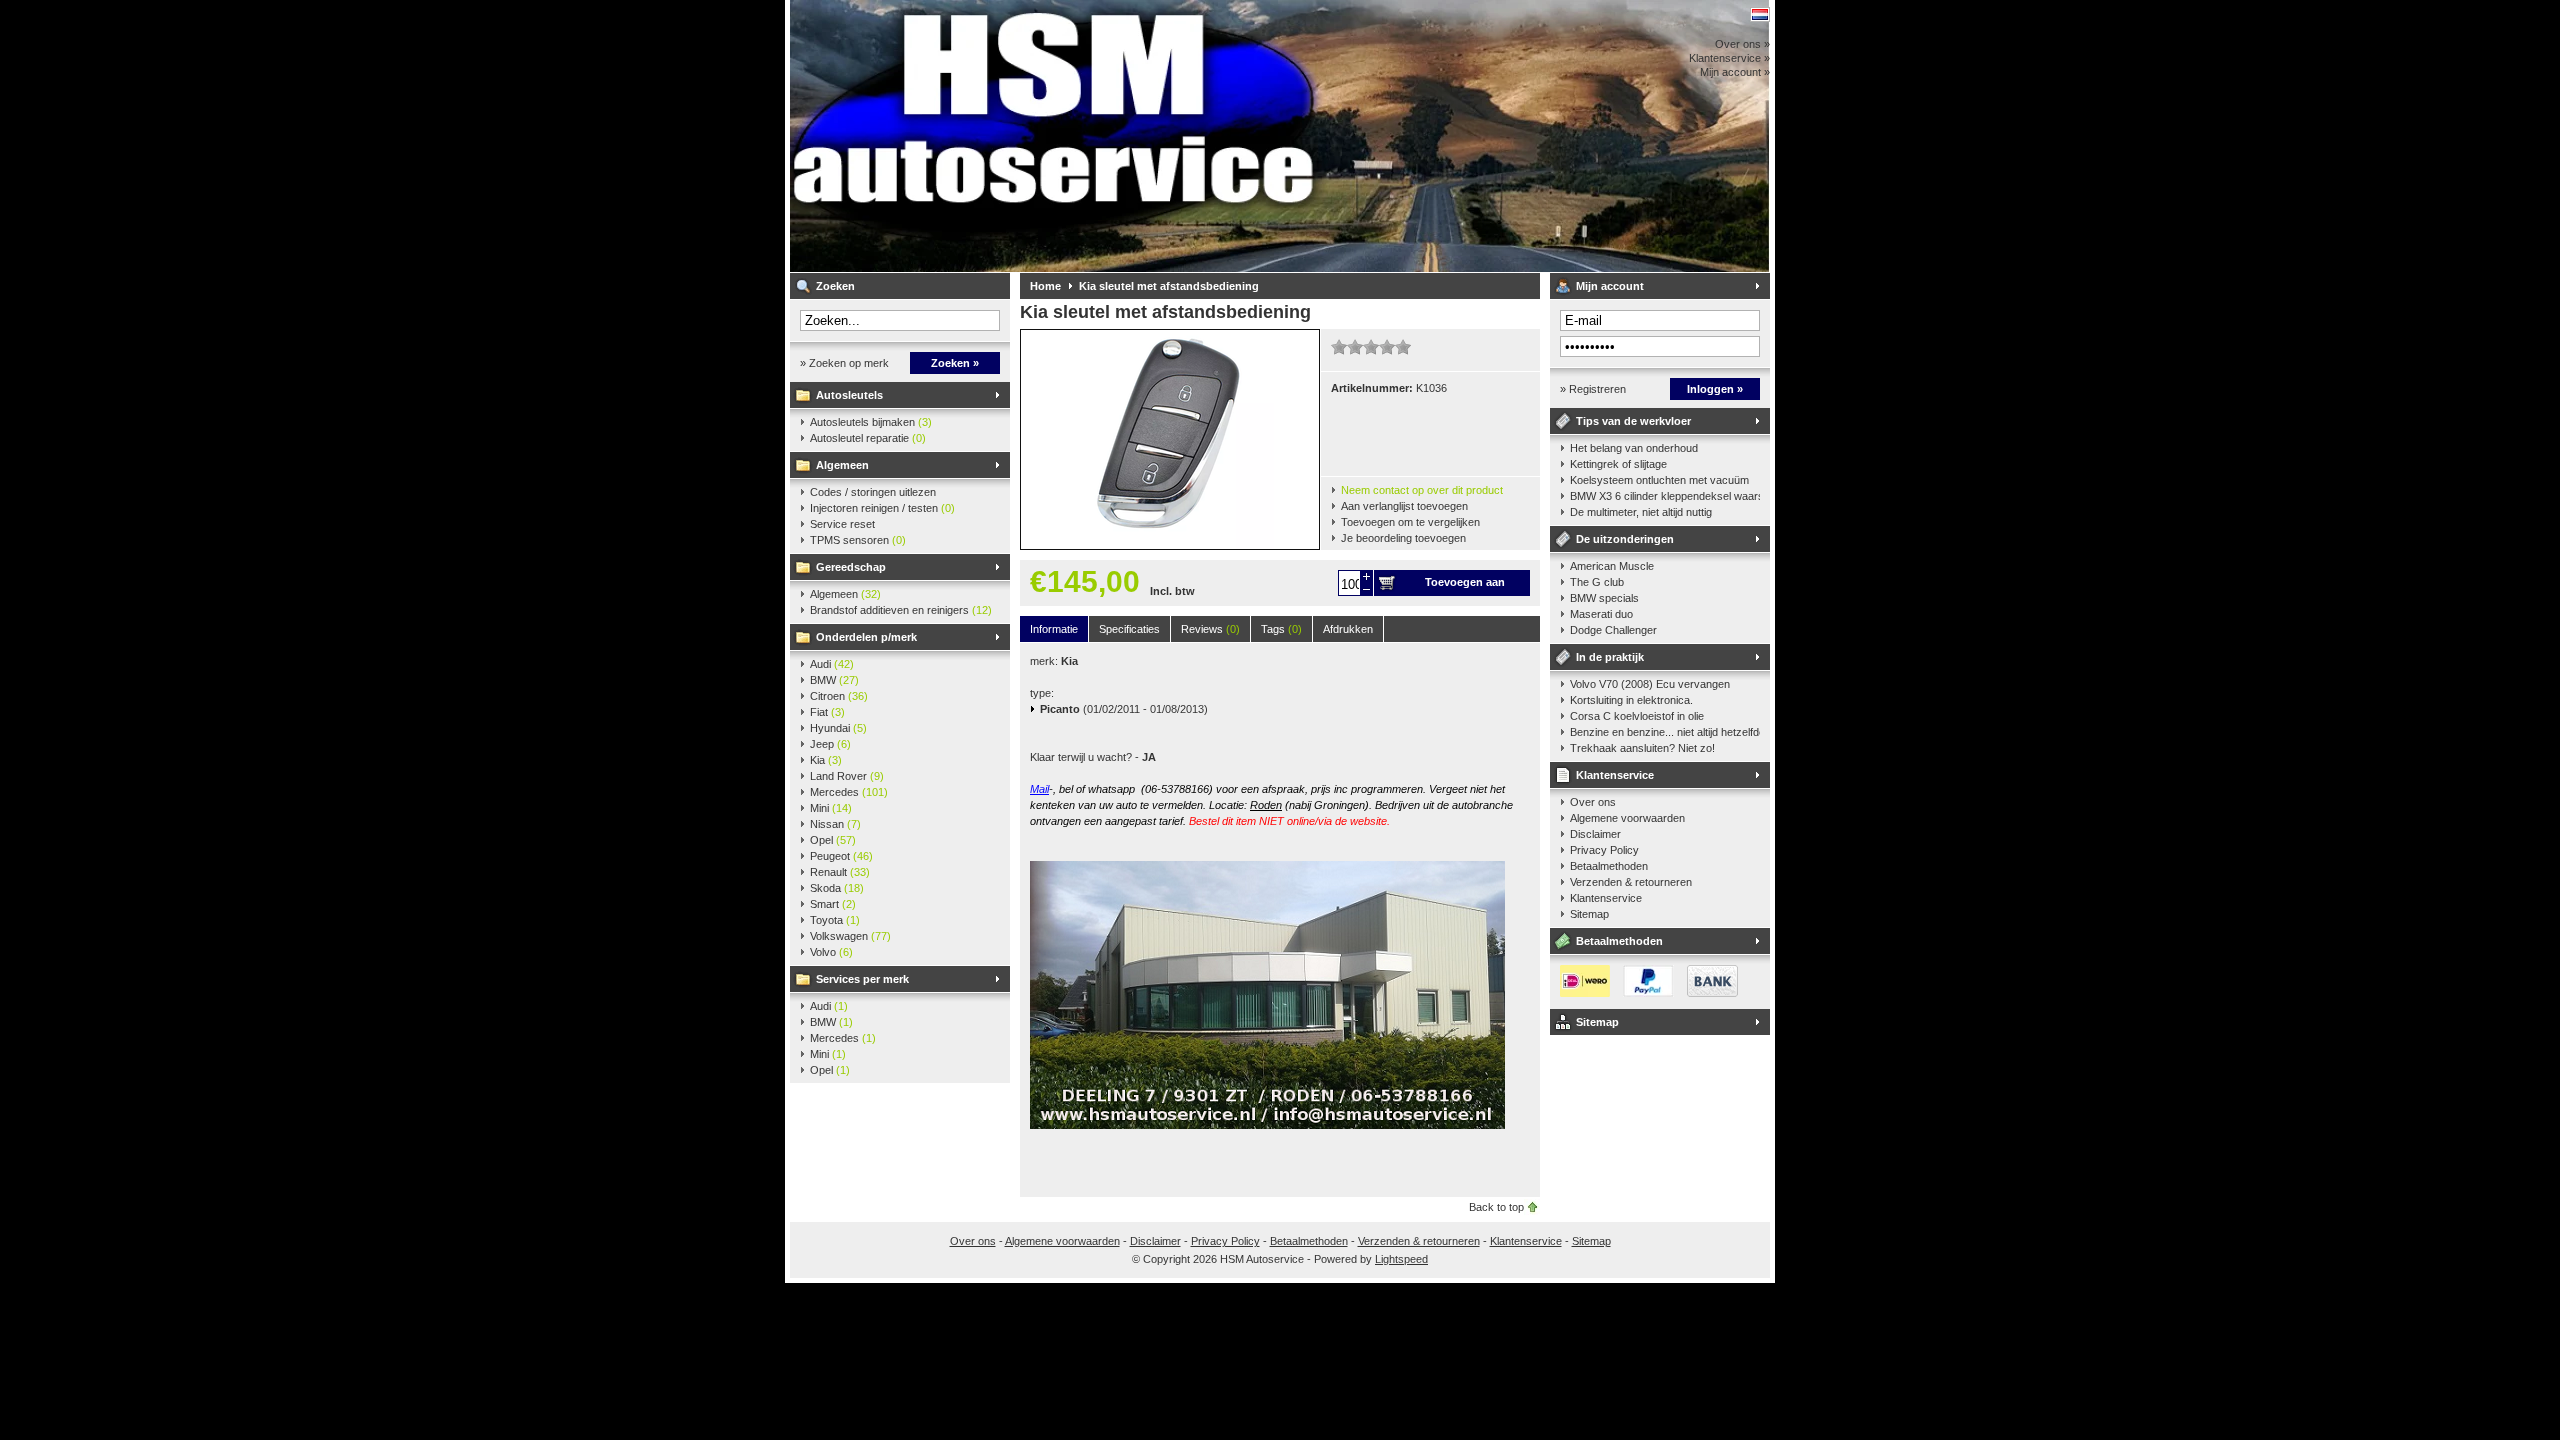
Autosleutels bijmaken (871, 422)
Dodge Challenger (1613, 630)
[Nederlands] (1760, 14)
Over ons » (1742, 44)
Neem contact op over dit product (1422, 490)
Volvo (831, 952)
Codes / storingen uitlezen (873, 492)
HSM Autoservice (1055, 136)
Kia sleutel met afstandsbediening (1169, 286)
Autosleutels (849, 395)
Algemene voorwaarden (1627, 818)
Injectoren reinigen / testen (882, 508)
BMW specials (1604, 598)
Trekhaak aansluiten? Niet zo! (1642, 748)
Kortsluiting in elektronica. (1631, 700)
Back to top (1496, 1207)
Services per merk (862, 979)
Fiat (827, 712)
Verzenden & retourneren (1631, 882)
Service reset (842, 524)
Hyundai (838, 728)
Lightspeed (1401, 1259)
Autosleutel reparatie (868, 438)
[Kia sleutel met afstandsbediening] (1170, 545)
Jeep (830, 744)
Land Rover (847, 776)
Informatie (1054, 629)
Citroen (839, 696)
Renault (840, 872)
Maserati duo (1601, 614)
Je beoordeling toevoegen (1403, 538)
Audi (832, 664)
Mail (1039, 789)
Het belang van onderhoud (1634, 448)
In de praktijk (1610, 657)
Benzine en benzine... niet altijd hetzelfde (1665, 732)
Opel (833, 840)
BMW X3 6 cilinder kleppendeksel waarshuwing (1665, 496)
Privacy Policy (1604, 850)
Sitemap (1589, 914)
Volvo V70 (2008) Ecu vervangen (1650, 684)
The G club (1597, 582)
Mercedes (849, 792)
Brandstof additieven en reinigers (901, 610)
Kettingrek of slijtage (1618, 464)
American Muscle (1612, 566)
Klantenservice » (1729, 58)
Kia (826, 760)
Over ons (1593, 802)
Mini (831, 808)
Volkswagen (850, 936)
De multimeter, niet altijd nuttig (1641, 512)
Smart (833, 904)
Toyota (835, 920)
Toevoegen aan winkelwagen (1465, 586)
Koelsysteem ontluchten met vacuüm (1659, 480)
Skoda (837, 888)
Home (1045, 286)
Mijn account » (1735, 72)
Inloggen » (1715, 389)
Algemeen (842, 465)
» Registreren (1593, 389)
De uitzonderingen (1625, 539)
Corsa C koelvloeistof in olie (1637, 716)
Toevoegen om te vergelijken (1410, 522)
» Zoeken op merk (844, 363)
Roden (1266, 805)
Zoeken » (955, 363)
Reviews (1210, 629)
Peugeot (841, 856)
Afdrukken (1348, 629)
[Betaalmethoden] (1644, 993)
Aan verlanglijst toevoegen (1404, 506)
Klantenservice (1615, 775)
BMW (834, 680)
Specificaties (1129, 629)
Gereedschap (851, 567)
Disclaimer (1595, 834)
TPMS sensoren (858, 540)
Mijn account (1610, 286)
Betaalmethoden (1609, 866)
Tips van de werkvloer (1633, 421)
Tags (1281, 629)
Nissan (835, 824)
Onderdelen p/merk (866, 637)
